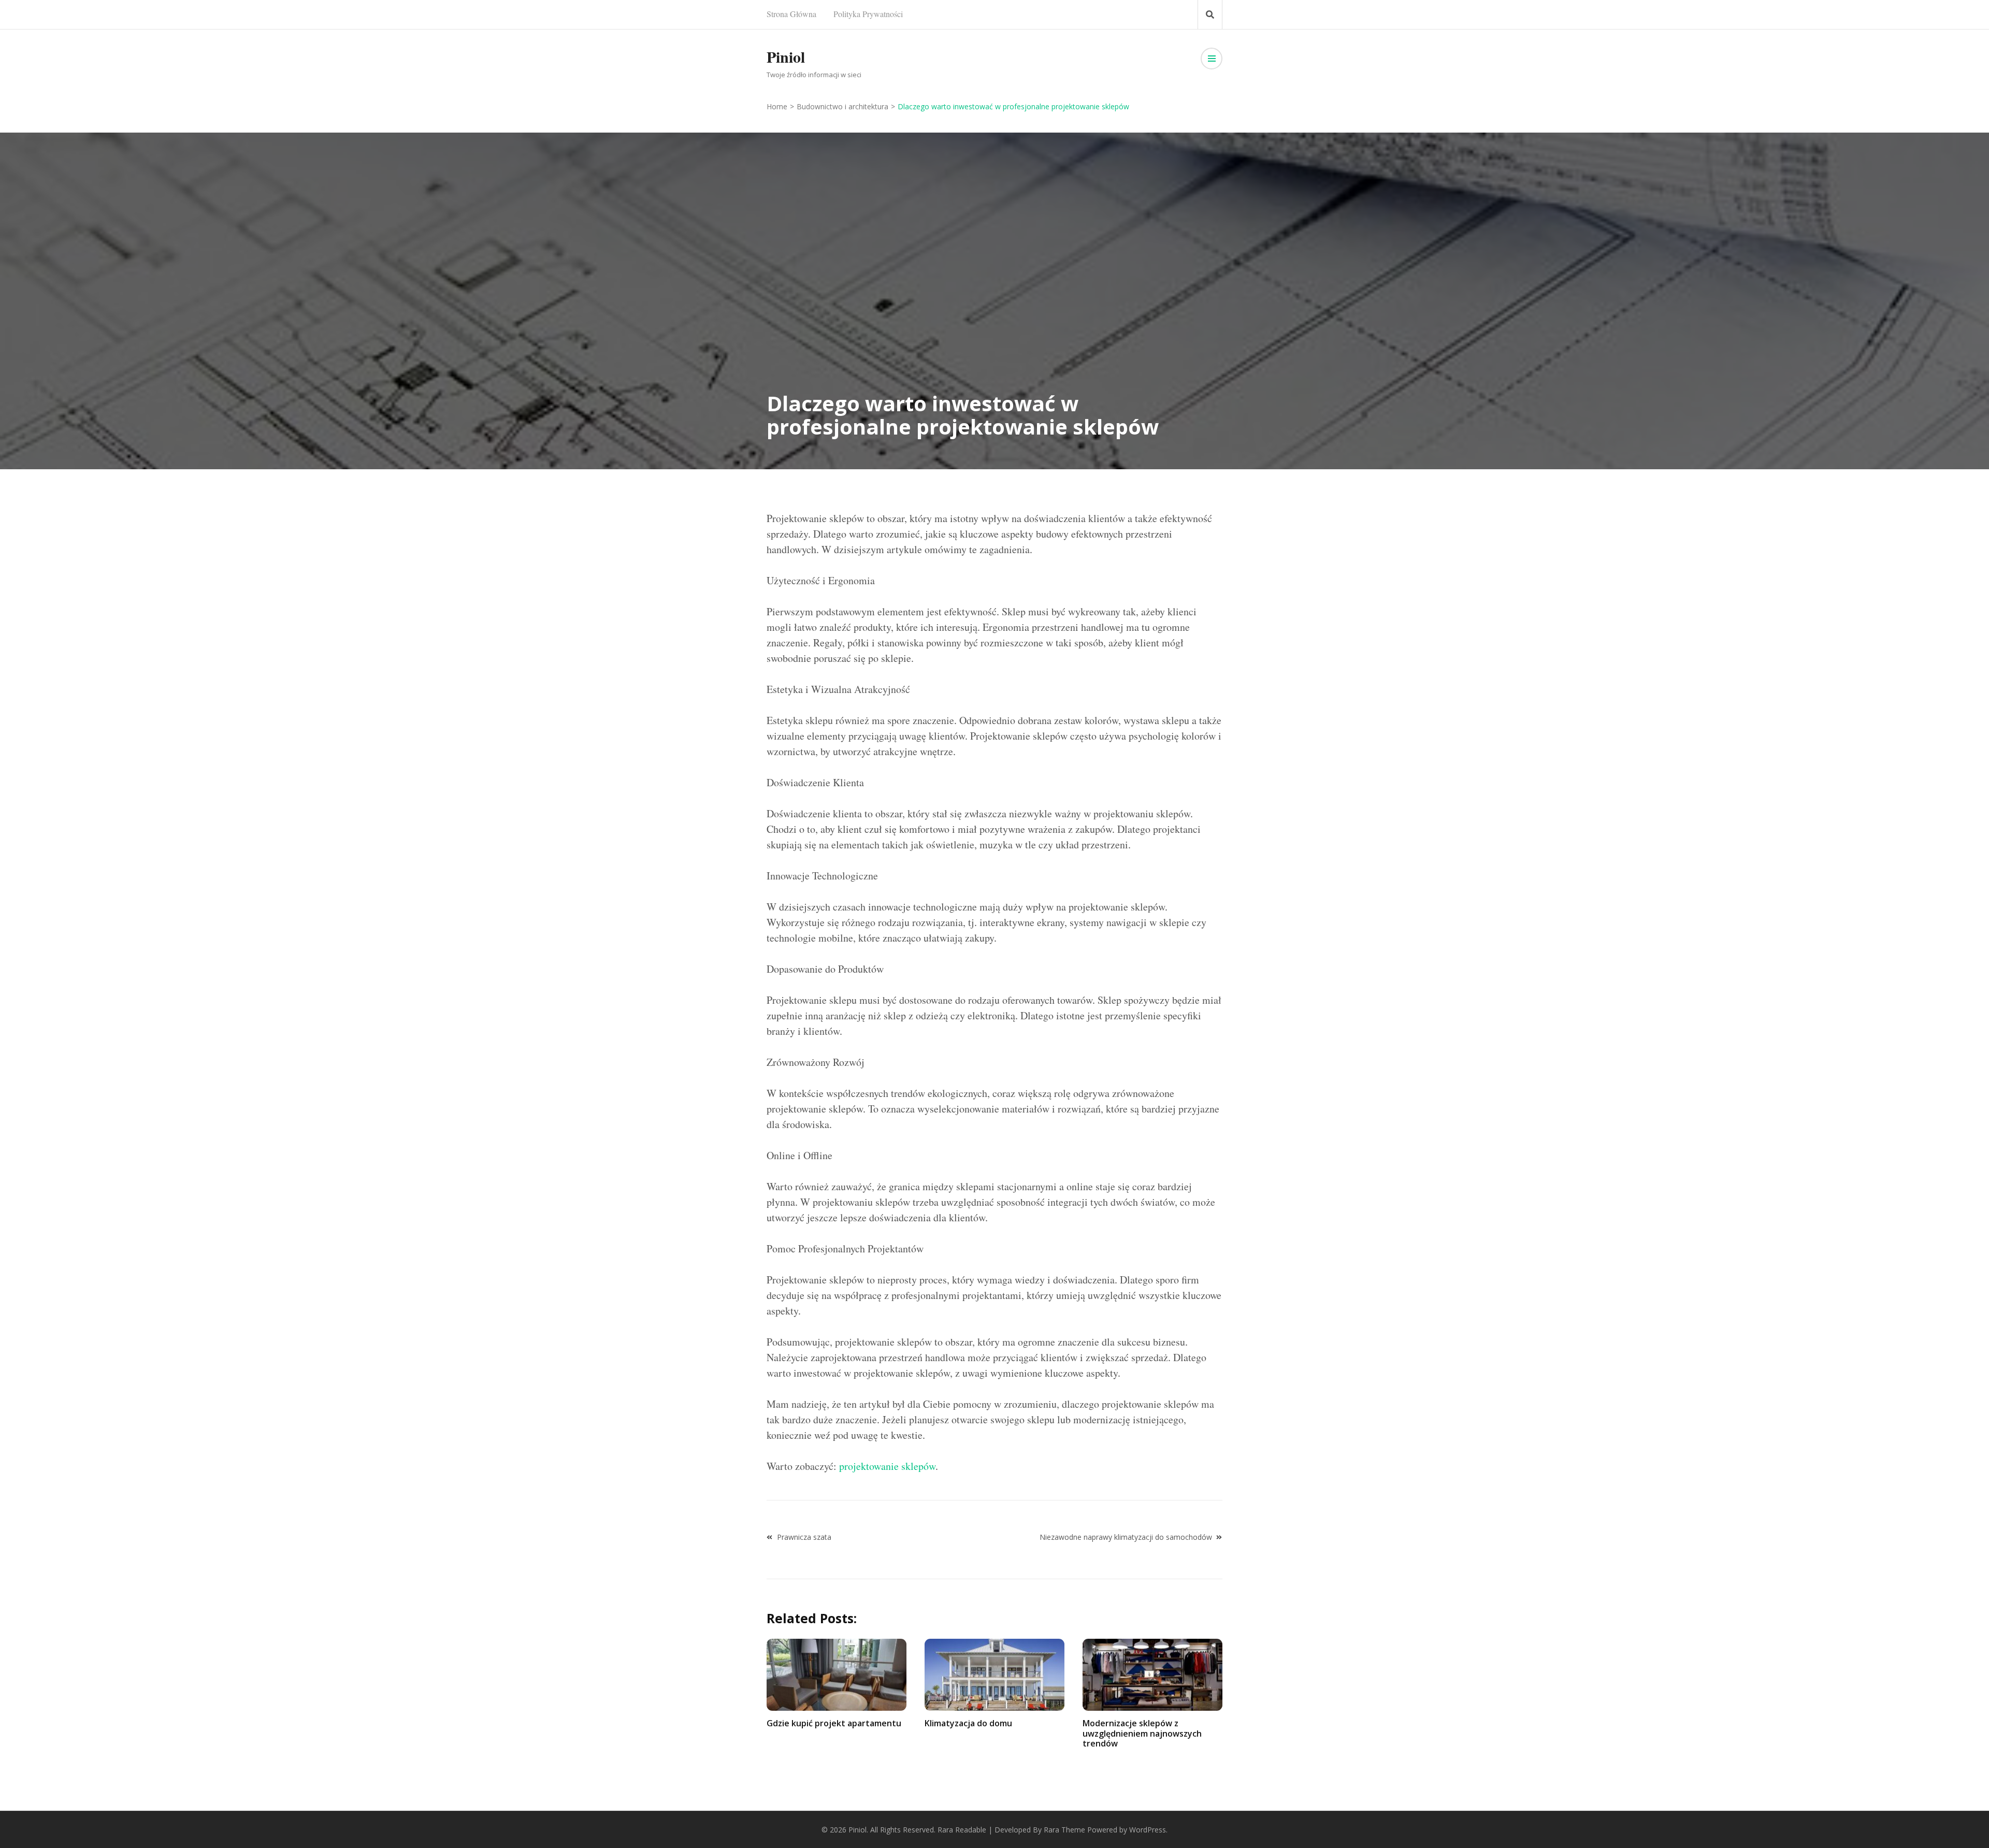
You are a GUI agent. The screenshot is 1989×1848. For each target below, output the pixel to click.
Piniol (786, 56)
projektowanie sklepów (887, 1466)
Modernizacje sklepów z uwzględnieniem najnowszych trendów (1142, 1733)
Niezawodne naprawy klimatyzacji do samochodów (1126, 1537)
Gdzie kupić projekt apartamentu (834, 1723)
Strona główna (791, 14)
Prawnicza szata (804, 1537)
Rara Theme (1064, 1830)
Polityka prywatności (868, 14)
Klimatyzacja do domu (968, 1723)
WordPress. (1148, 1830)
